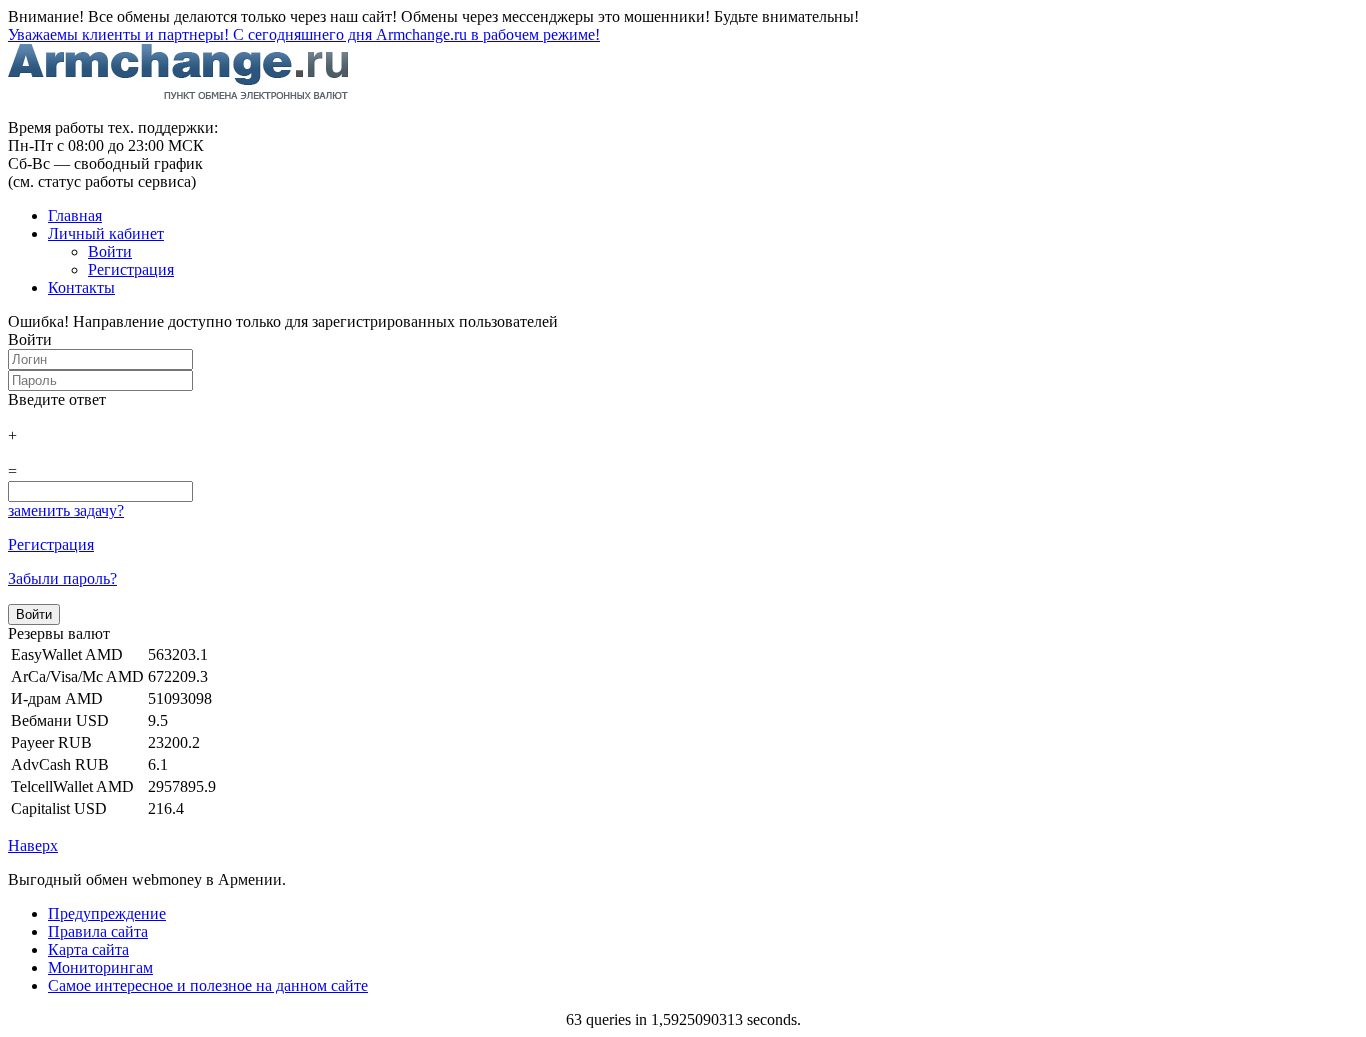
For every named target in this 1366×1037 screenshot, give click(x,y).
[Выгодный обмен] (178, 93)
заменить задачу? (66, 510)
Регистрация (51, 544)
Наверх (33, 845)
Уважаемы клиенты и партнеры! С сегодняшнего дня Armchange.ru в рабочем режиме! (304, 34)
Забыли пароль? (62, 578)
